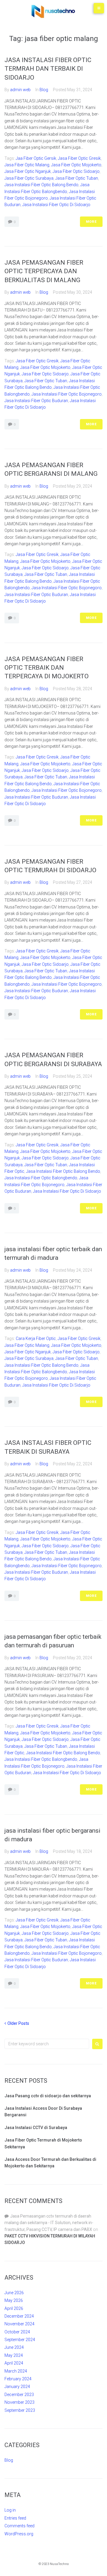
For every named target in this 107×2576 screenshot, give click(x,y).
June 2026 (14, 2293)
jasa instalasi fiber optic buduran (36, 401)
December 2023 (19, 2395)
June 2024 (14, 2347)
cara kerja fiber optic (36, 1338)
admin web (20, 90)
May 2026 (14, 2300)
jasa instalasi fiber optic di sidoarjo (56, 205)
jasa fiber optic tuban (77, 178)
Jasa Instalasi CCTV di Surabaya (36, 2128)
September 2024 (20, 2340)
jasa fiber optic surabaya (29, 178)
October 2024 (17, 2332)
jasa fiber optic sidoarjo (76, 171)
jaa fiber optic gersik (36, 158)
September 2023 (20, 2410)
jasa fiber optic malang (27, 165)
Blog (44, 90)
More (91, 222)
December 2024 (19, 2316)
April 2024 (14, 2363)
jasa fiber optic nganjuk (28, 171)
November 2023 (19, 2402)
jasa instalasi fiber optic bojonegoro (67, 394)
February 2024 (18, 2379)
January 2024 (17, 2387)
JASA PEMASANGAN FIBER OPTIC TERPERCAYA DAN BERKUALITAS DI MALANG (44, 271)
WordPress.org (19, 2534)
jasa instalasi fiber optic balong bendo (41, 185)
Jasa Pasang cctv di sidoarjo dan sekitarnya (48, 2096)
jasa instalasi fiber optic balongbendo (41, 1178)
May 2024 (14, 2355)
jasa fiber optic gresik (79, 158)
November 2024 (19, 2324)
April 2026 (14, 2308)
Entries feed (15, 2518)
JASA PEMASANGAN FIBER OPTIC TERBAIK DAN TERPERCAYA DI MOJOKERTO (47, 668)
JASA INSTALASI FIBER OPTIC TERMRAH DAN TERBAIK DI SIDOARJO (48, 69)
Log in (10, 2510)
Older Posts (17, 2023)
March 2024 (16, 2371)
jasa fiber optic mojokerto (76, 165)
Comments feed (19, 2526)
